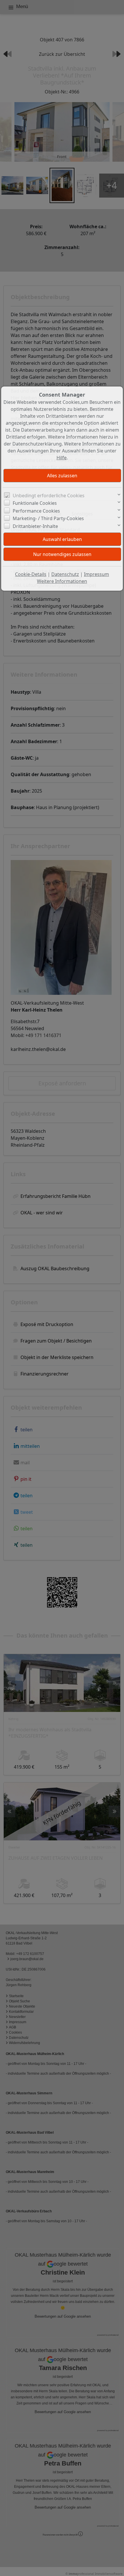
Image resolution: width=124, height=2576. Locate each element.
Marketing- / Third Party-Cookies (48, 518)
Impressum (96, 574)
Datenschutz (65, 574)
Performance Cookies (36, 511)
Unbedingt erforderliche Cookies (49, 496)
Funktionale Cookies (35, 503)
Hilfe (62, 458)
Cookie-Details (31, 574)
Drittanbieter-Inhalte (35, 526)
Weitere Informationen (62, 581)
